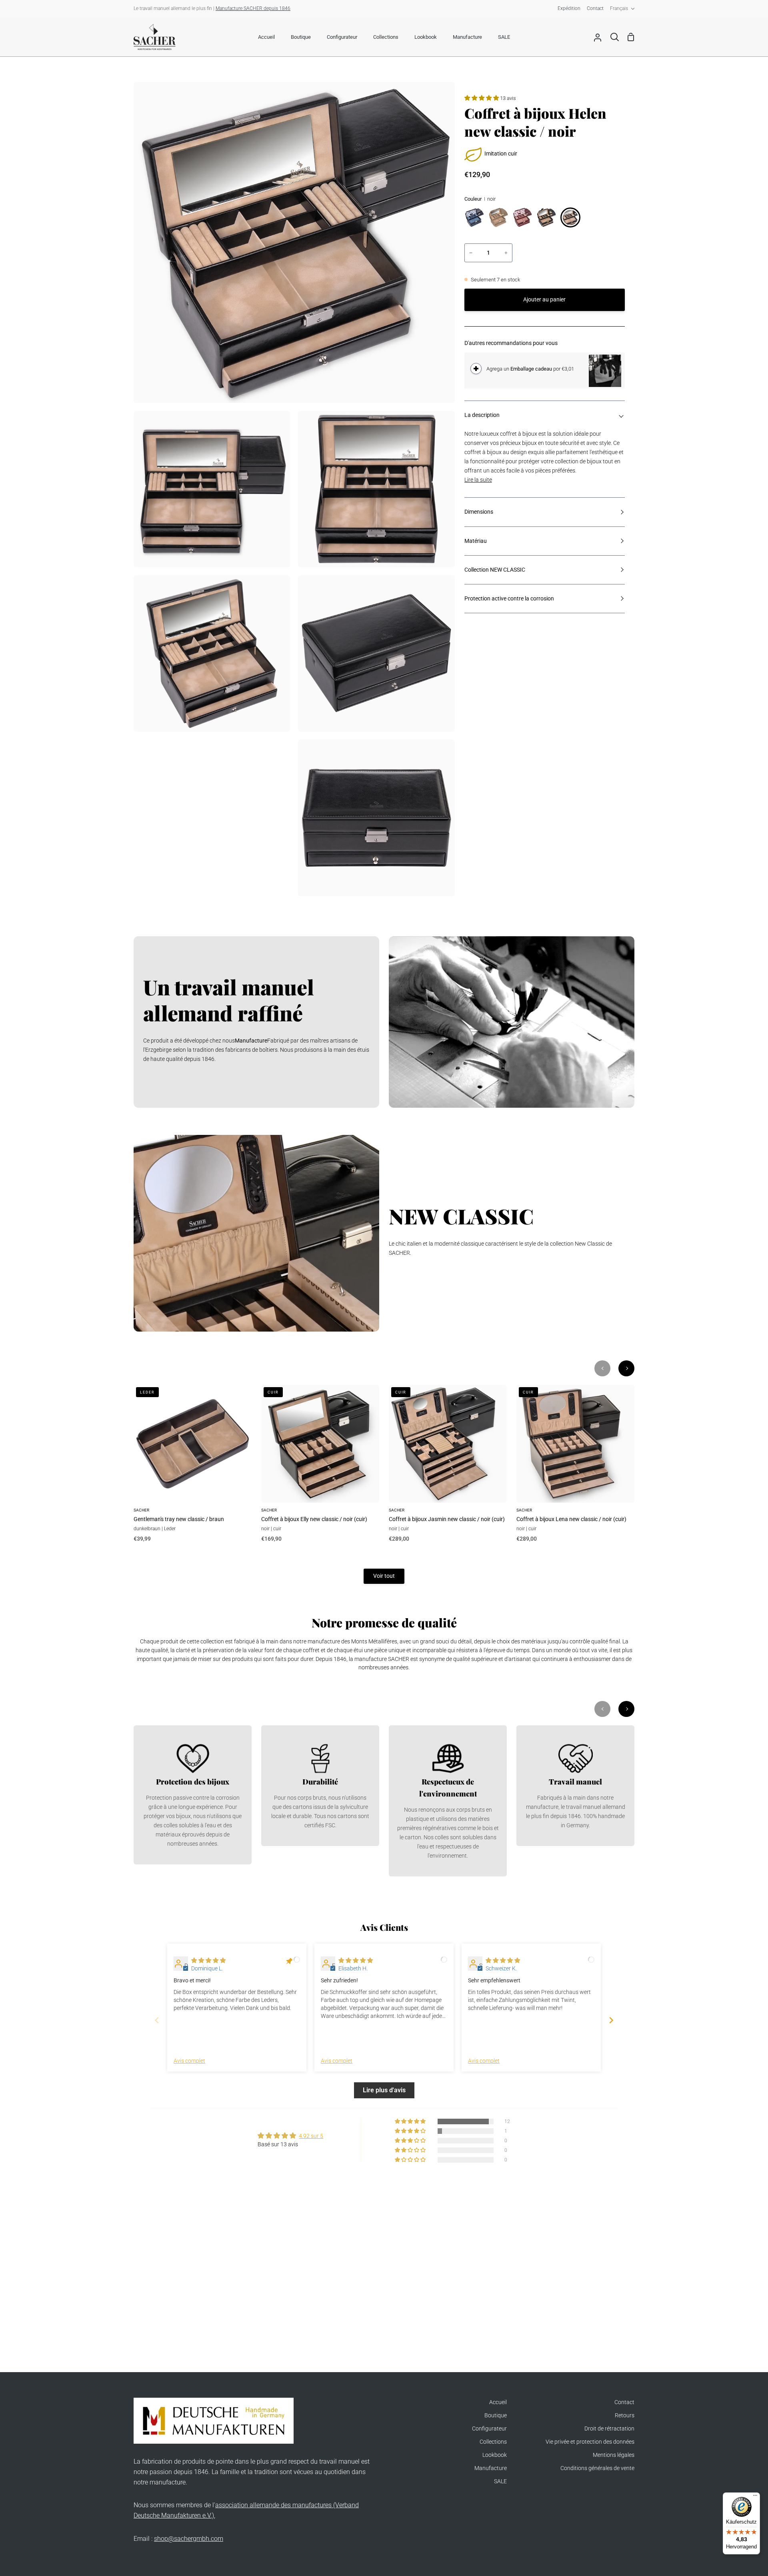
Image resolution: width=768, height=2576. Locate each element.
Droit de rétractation (609, 2429)
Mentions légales (614, 2455)
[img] (208, 1961)
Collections (493, 2442)
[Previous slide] (157, 2020)
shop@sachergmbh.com (189, 2539)
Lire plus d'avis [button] (384, 2090)
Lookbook (495, 2455)
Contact (624, 2402)
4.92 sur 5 (311, 2136)
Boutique (496, 2415)
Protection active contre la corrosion (509, 599)
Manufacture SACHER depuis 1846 (253, 8)
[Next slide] (611, 2020)
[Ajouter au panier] (476, 369)
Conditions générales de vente (597, 2468)
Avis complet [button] (189, 2061)
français (619, 8)
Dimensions (479, 512)
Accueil (498, 2402)
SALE (500, 2481)
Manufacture (491, 2468)
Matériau (476, 541)
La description (482, 415)
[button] (482, 98)
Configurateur (489, 2429)
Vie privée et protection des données (590, 2442)
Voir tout (384, 1576)
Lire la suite (478, 480)
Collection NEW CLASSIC (495, 570)
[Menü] (755, 2497)
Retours (625, 2415)
